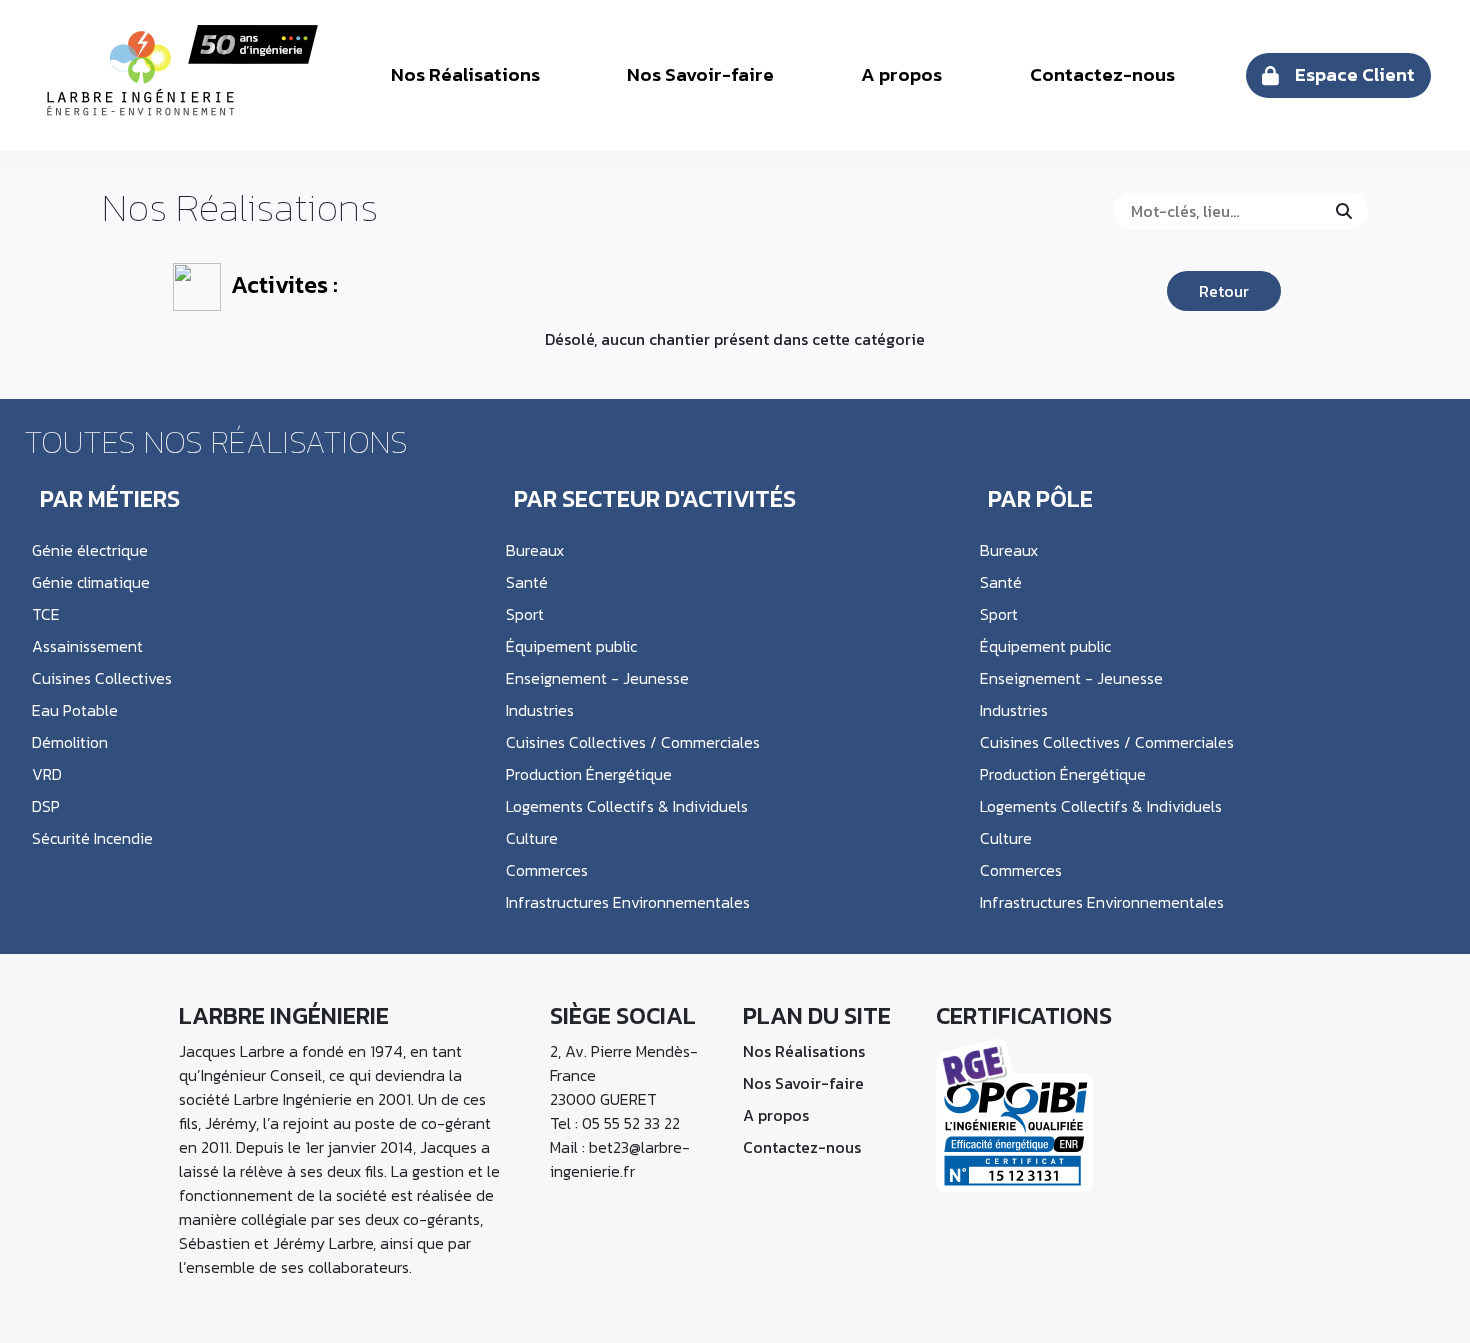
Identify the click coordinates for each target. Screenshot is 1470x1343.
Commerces (547, 870)
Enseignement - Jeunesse (597, 678)
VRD (47, 774)
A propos (901, 74)
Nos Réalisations (465, 74)
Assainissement (87, 646)
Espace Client (1355, 75)
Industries (540, 710)
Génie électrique (90, 550)
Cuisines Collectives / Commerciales (633, 742)
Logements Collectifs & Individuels (627, 806)
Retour (1224, 291)
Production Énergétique (589, 774)
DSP (46, 806)
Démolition (70, 742)
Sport (525, 614)
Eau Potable (75, 710)
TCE (46, 614)
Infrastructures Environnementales (628, 902)
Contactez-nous (1102, 74)
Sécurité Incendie (92, 838)
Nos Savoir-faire (700, 74)
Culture (532, 838)
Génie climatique (91, 582)
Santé (527, 582)
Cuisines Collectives (102, 678)
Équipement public (571, 646)
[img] (1344, 211)
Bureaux (535, 550)
